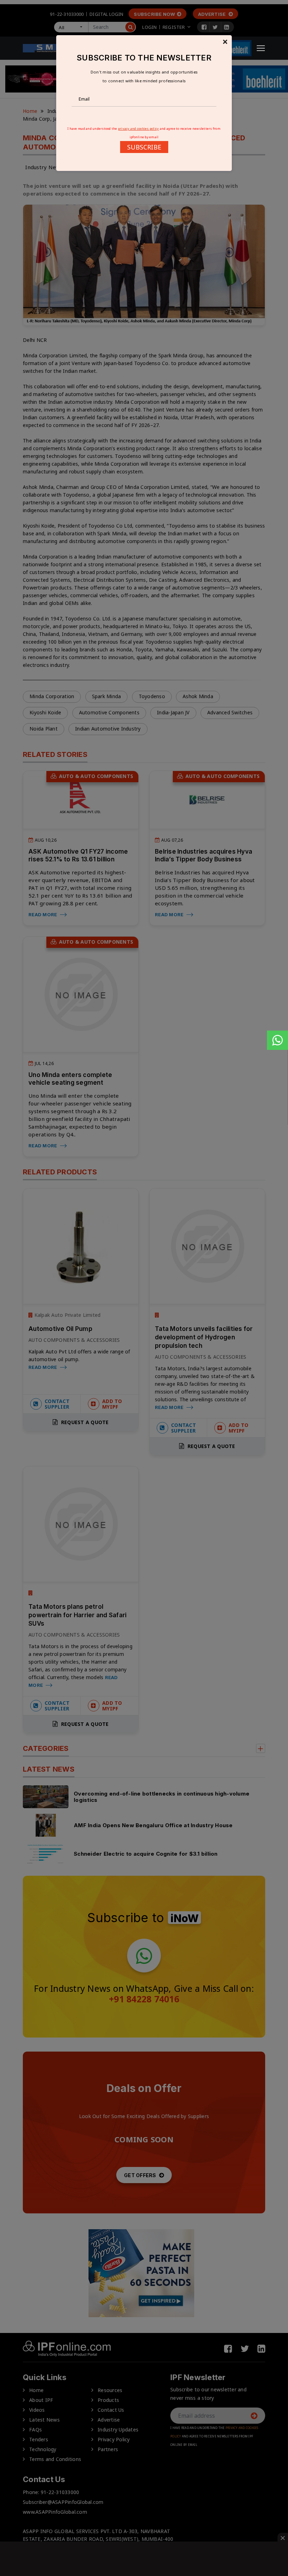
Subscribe (144, 147)
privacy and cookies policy (139, 129)
